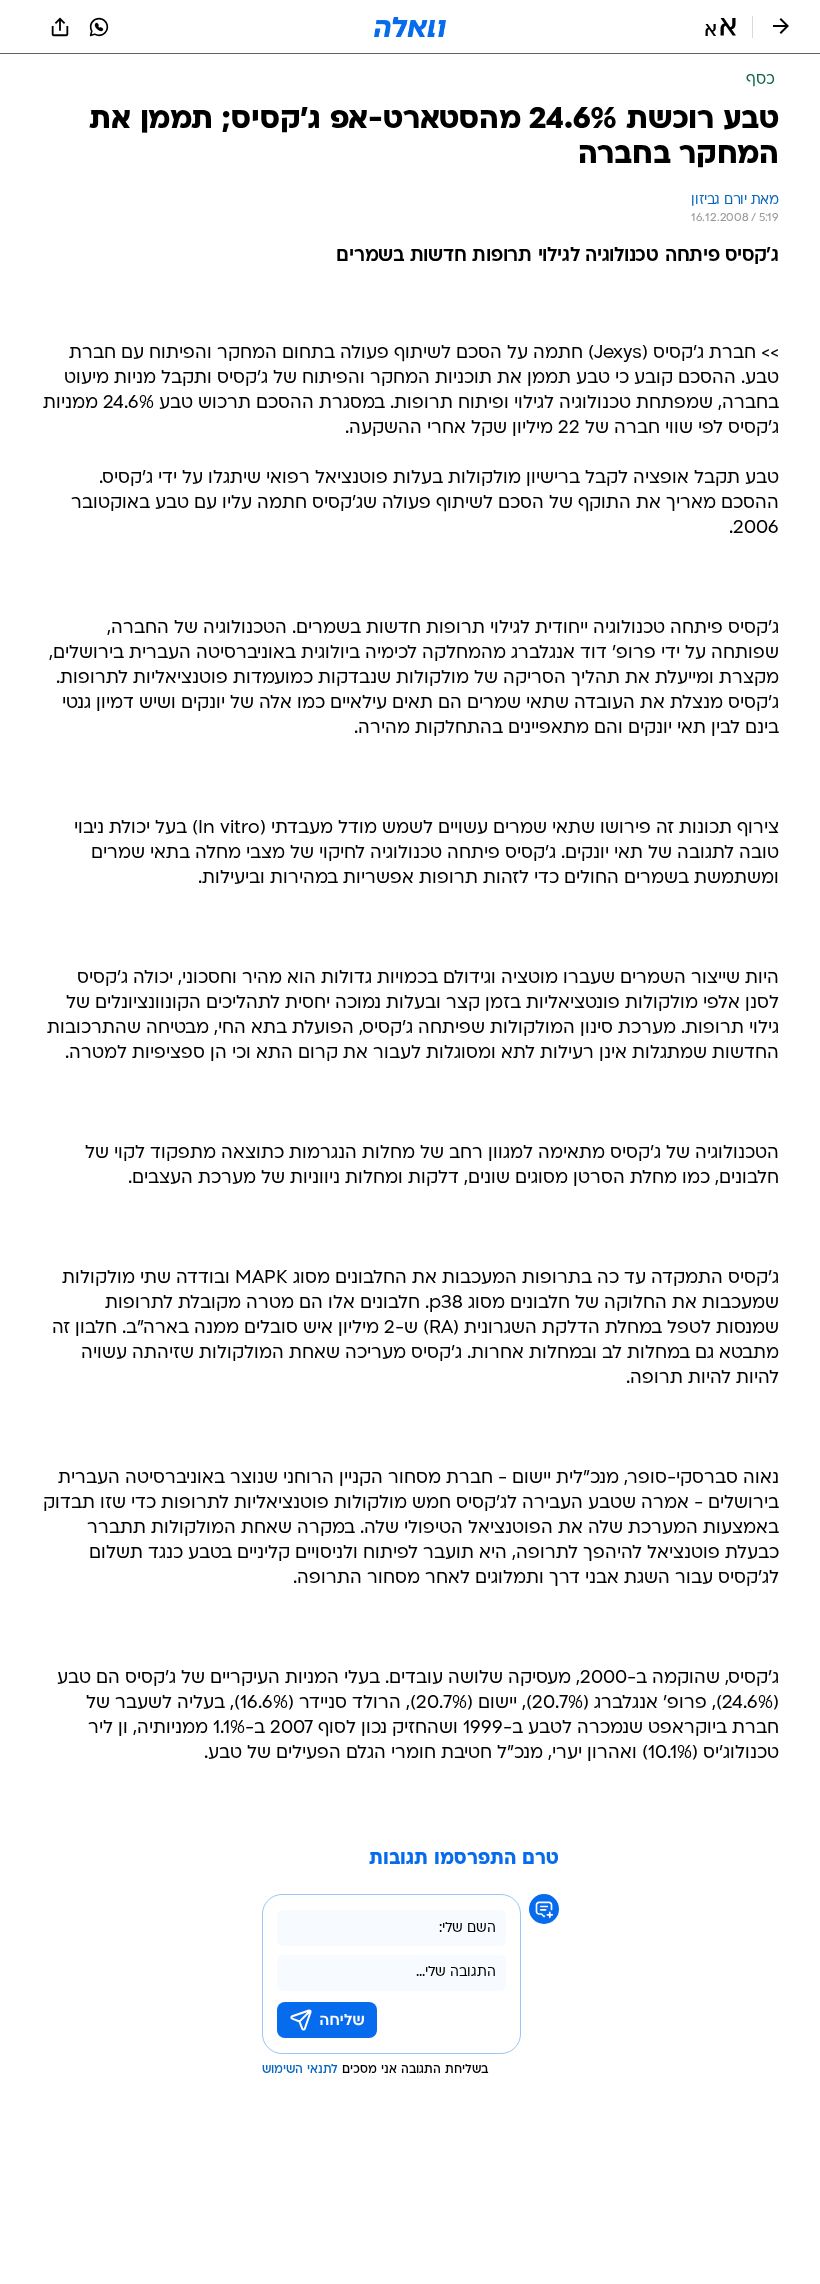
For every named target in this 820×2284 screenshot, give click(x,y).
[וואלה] (410, 27)
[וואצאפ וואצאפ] (99, 27)
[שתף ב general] (60, 27)
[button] (720, 27)
